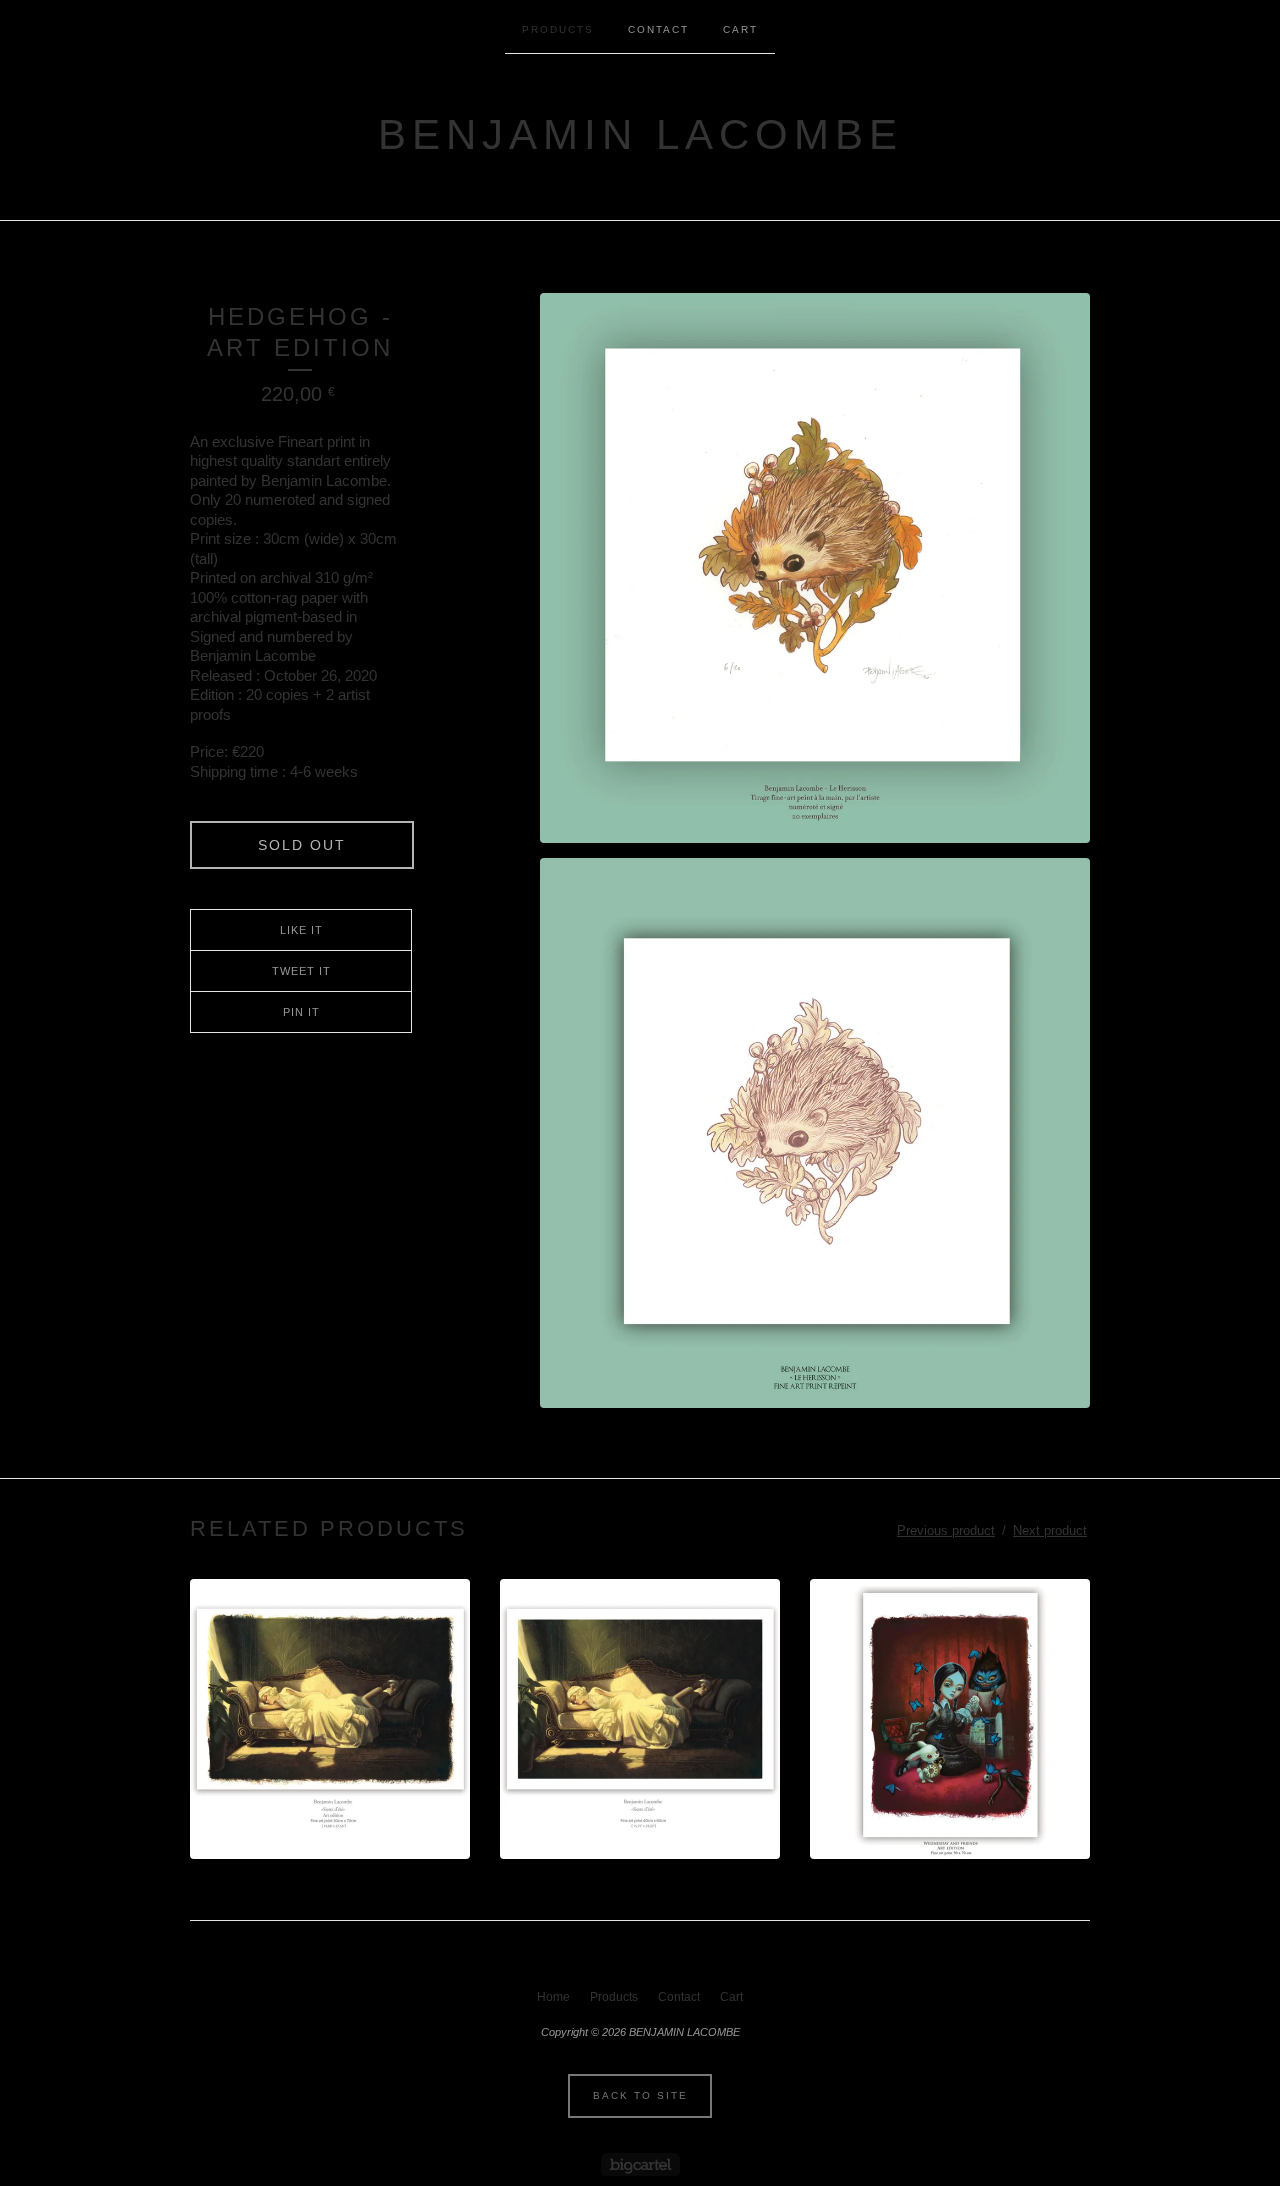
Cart (740, 29)
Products (558, 29)
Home (553, 1997)
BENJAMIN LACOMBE (640, 134)
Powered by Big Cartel (640, 2164)
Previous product (946, 1530)
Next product (1050, 1530)
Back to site (640, 2095)
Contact (658, 29)
